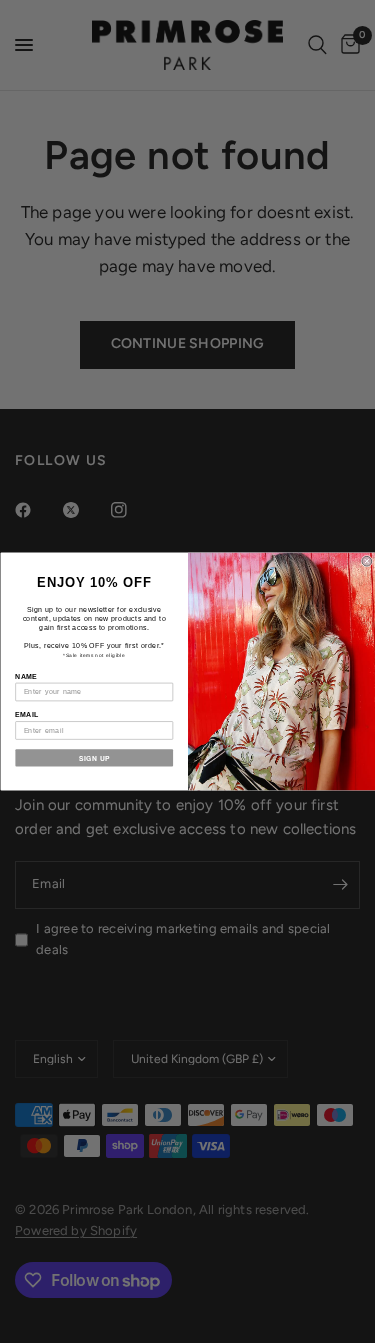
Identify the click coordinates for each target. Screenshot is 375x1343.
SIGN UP (93, 758)
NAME (26, 676)
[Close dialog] (367, 561)
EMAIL (27, 715)
